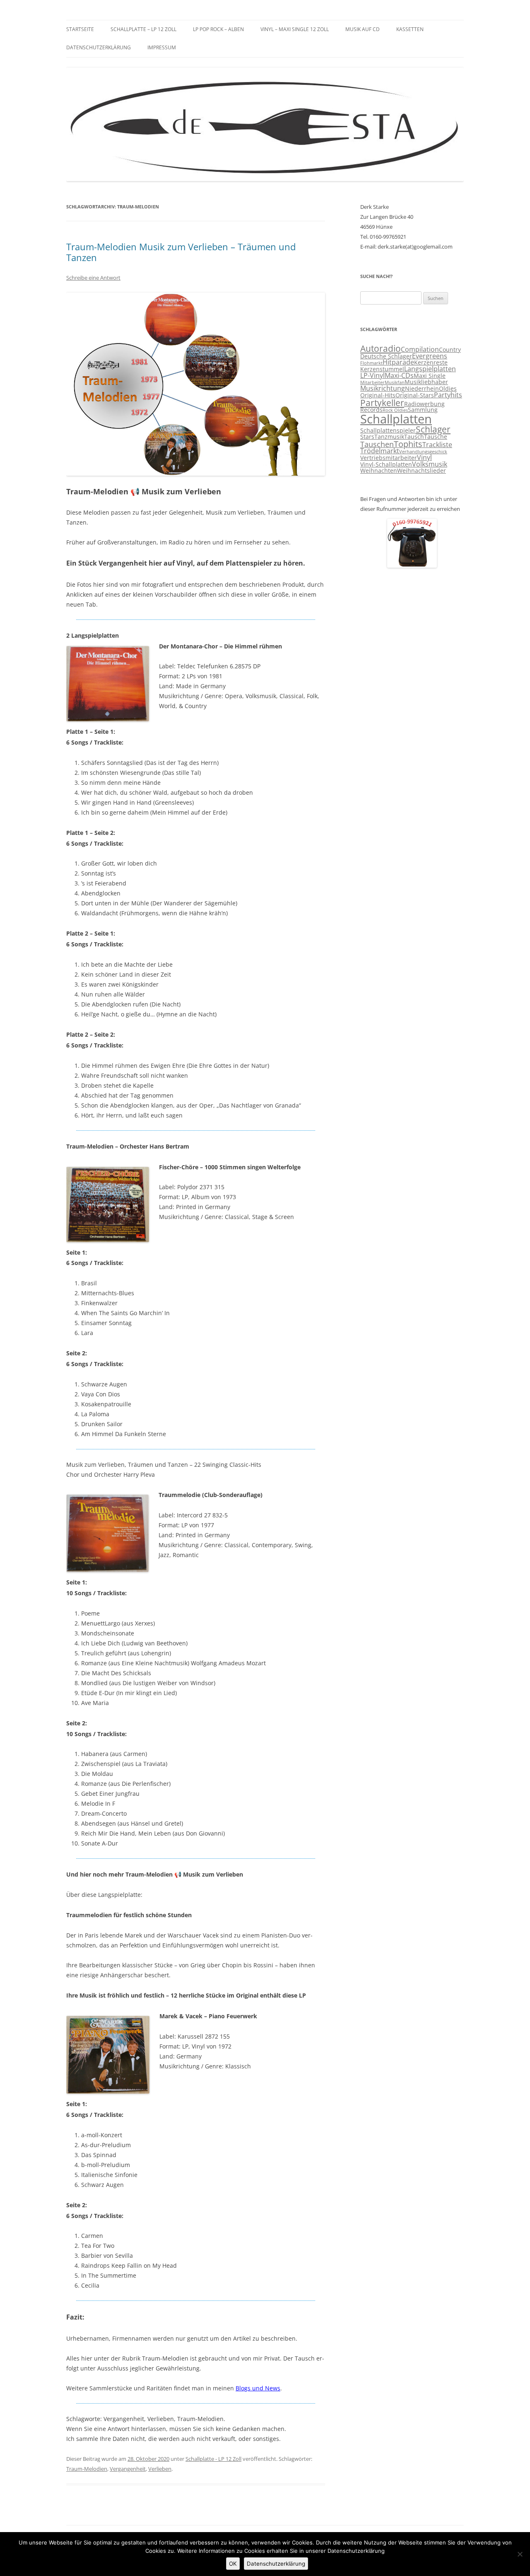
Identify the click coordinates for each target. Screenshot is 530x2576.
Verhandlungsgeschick (423, 452)
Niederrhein (422, 389)
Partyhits (448, 395)
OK (233, 2564)
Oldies (448, 389)
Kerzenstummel (382, 369)
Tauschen (377, 444)
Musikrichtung (383, 388)
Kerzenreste (431, 363)
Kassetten (410, 29)
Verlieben (160, 2469)
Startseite (80, 29)
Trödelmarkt (380, 451)
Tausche (436, 437)
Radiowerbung (424, 404)
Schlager (433, 429)
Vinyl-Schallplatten (386, 464)
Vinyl (424, 457)
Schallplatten (396, 419)
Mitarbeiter (372, 382)
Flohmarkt (371, 363)
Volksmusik (430, 464)
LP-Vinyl (372, 375)
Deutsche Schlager (386, 356)
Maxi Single (430, 376)
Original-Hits (378, 395)
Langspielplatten (430, 369)
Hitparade (398, 362)
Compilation (420, 349)
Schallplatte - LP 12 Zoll (213, 2459)
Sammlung (423, 410)
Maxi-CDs (399, 375)
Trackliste (437, 445)
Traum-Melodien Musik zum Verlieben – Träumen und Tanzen (181, 252)
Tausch (414, 437)
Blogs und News (258, 2388)
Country (450, 350)
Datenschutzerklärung (99, 47)
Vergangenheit (128, 2469)
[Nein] (520, 2554)
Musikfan (395, 382)
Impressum (162, 47)
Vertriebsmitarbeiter (389, 458)
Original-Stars (415, 395)
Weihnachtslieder (422, 471)
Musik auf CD (363, 29)
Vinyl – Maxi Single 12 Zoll (295, 29)
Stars (367, 437)
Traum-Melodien (87, 2469)
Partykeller (382, 403)
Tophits (408, 444)
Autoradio (381, 348)
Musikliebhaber (426, 382)
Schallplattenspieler (388, 431)
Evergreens (430, 356)
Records (371, 410)
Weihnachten (379, 471)
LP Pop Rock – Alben (218, 29)
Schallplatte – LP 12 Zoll (143, 29)
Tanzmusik (389, 437)
